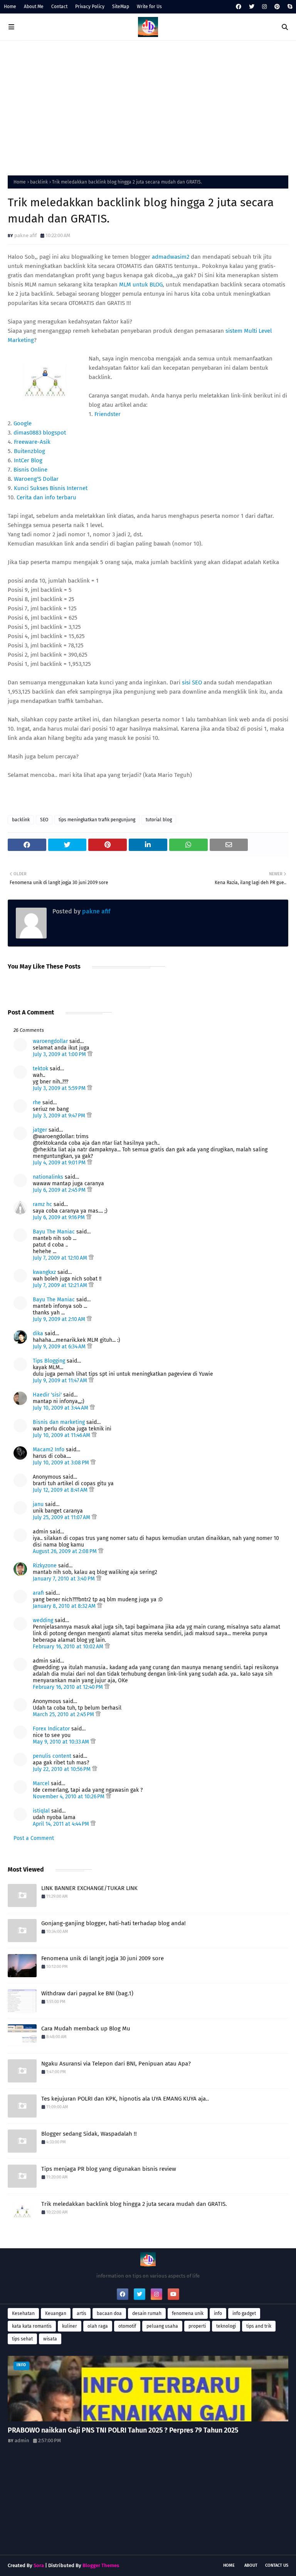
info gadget (244, 2313)
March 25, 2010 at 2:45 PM (64, 1714)
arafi (38, 1593)
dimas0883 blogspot (40, 433)
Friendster (108, 414)
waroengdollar (50, 1041)
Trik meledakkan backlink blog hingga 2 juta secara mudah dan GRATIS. (134, 2204)
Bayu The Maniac (54, 1232)
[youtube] (173, 2294)
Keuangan (56, 2313)
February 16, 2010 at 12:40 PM (69, 1687)
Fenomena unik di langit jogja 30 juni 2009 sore (103, 1958)
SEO (44, 820)
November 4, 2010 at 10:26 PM (69, 1797)
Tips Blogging (49, 1361)
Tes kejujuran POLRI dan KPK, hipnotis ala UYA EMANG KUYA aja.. (125, 2099)
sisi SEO (192, 682)
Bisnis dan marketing (59, 1422)
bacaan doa (109, 2313)
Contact (59, 7)
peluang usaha (162, 2326)
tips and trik (259, 2326)
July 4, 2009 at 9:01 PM (60, 1163)
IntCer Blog (28, 460)
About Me (34, 7)
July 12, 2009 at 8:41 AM (61, 1490)
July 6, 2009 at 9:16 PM (60, 1217)
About (251, 2565)
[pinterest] (277, 7)
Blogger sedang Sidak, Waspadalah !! (89, 2134)
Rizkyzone (45, 1566)
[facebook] (239, 7)
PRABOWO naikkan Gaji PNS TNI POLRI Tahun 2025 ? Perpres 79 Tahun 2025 (123, 2430)
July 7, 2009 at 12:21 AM (61, 1285)
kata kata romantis (32, 2326)
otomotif (127, 2326)
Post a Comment (34, 1838)
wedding (43, 1620)
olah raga (98, 2326)
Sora (39, 2565)
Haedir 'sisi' (47, 1395)
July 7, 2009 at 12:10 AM (61, 1258)
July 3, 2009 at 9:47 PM (60, 1116)
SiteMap (121, 7)
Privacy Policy (90, 7)
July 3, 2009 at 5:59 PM (60, 1088)
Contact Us (277, 2565)
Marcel (41, 1783)
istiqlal (41, 1811)
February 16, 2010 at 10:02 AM (69, 1647)
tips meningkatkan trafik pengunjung (97, 820)
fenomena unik (188, 2313)
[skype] (289, 7)
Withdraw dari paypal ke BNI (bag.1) (87, 1993)
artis (82, 2313)
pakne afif (25, 235)
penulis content (52, 1756)
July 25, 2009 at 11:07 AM (62, 1517)
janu (38, 1504)
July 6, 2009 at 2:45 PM (60, 1190)
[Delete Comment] (90, 1054)
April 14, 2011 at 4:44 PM (62, 1824)
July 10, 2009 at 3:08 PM (62, 1463)
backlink (39, 182)
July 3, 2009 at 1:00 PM (60, 1054)
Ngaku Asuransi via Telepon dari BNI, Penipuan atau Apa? (116, 2064)
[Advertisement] (148, 106)
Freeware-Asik (32, 442)
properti (197, 2326)
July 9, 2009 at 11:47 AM (61, 1381)
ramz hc (42, 1204)
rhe (37, 1103)
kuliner (70, 2326)
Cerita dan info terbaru (46, 497)
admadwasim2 (171, 257)
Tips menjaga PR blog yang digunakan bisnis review (109, 2169)
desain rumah (147, 2313)
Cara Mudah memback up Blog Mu (86, 2028)
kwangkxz (44, 1272)
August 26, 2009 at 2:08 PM (66, 1551)
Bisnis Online (30, 470)
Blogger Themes (101, 2565)
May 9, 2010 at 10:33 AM (62, 1742)
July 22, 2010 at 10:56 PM (62, 1769)
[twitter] (252, 7)
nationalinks (48, 1177)
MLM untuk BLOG (141, 285)
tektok (40, 1069)
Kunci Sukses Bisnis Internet (51, 488)
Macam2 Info (49, 1450)
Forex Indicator (51, 1729)
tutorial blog (159, 820)
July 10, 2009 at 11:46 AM (62, 1435)
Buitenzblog (29, 451)
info (218, 2313)
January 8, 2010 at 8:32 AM (65, 1606)
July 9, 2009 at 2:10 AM (60, 1319)
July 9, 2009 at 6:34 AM (60, 1347)
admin (22, 2440)
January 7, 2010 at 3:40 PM (65, 1579)
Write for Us (149, 7)
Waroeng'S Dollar (36, 479)
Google (23, 423)
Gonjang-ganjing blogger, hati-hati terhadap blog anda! (114, 1923)
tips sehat (22, 2339)
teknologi (226, 2326)
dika (38, 1333)
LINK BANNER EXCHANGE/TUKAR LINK (89, 1888)
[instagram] (264, 7)
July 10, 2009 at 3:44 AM (61, 1408)
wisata (50, 2339)
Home (10, 7)
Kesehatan (23, 2313)
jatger (40, 1130)
